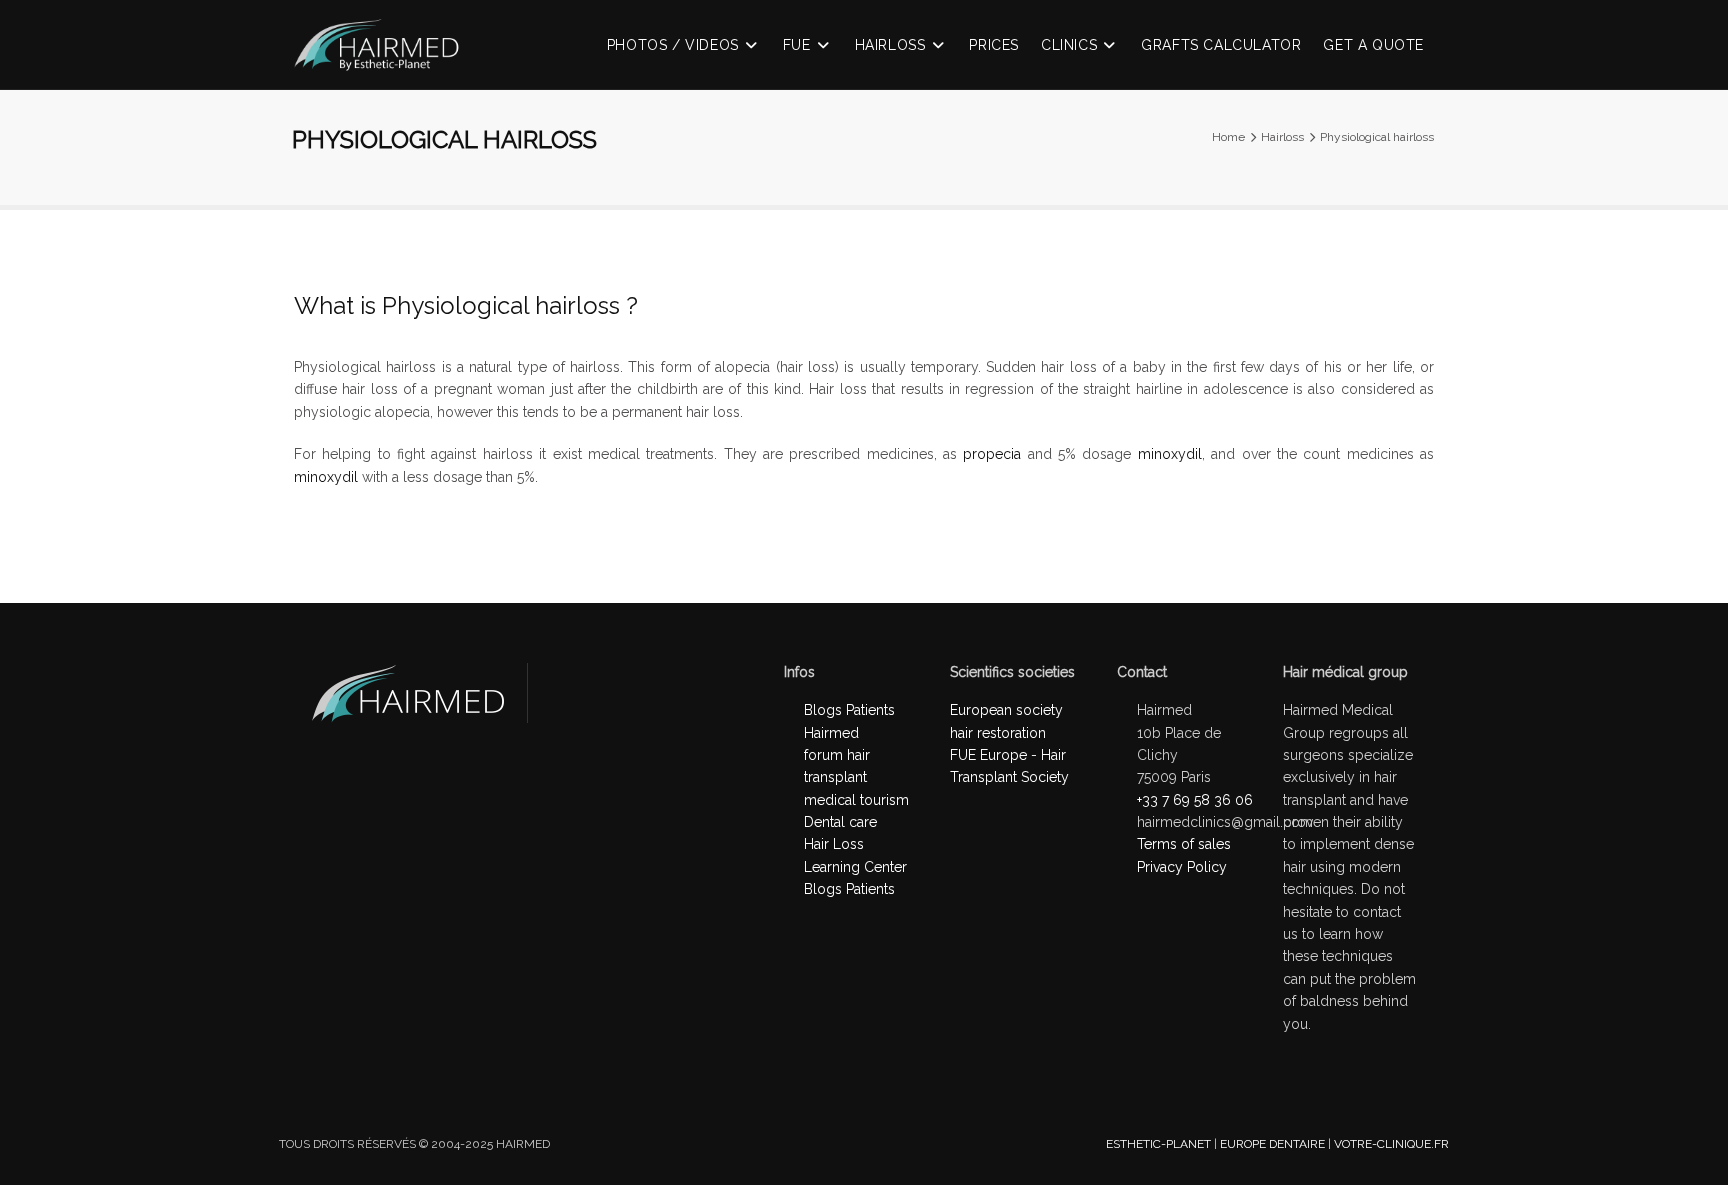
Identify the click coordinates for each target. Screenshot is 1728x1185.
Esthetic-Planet (1158, 1144)
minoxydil (1170, 454)
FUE (797, 45)
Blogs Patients (849, 889)
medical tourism (856, 800)
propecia (992, 454)
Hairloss (890, 45)
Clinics (1069, 45)
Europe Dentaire (1272, 1144)
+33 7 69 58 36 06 (1195, 800)
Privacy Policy (1182, 867)
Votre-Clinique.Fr (1391, 1144)
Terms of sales (1184, 844)
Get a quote (1373, 45)
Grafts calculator (1221, 45)
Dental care (840, 822)
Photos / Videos (673, 45)
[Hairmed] (386, 57)
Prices (994, 45)
